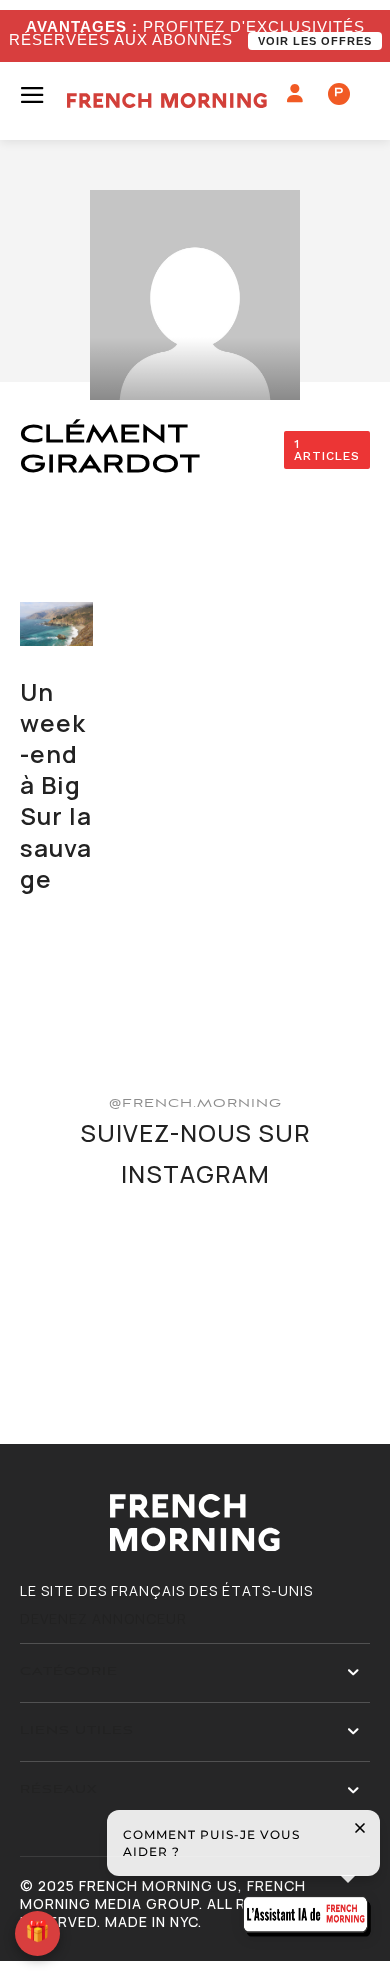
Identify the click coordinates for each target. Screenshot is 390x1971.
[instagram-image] (77, 1265)
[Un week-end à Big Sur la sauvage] (56, 624)
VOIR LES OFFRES (315, 41)
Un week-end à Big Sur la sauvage (56, 785)
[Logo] (167, 100)
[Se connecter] (295, 94)
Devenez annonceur (103, 1618)
